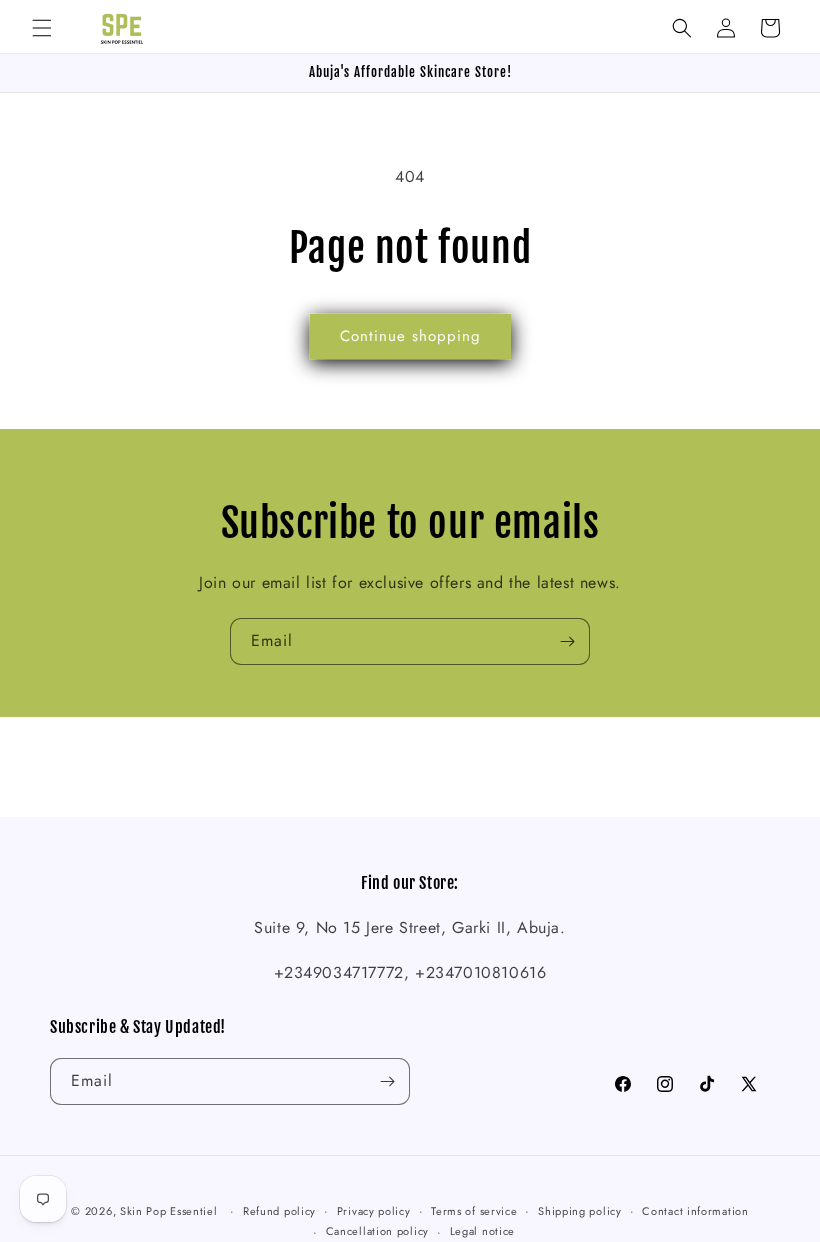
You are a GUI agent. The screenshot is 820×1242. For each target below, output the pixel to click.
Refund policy (279, 1211)
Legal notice (482, 1231)
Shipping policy (580, 1211)
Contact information (695, 1211)
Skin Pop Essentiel (169, 1211)
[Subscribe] (567, 641)
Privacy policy (374, 1211)
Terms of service (474, 1211)
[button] (42, 28)
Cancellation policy (377, 1231)
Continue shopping (410, 336)
